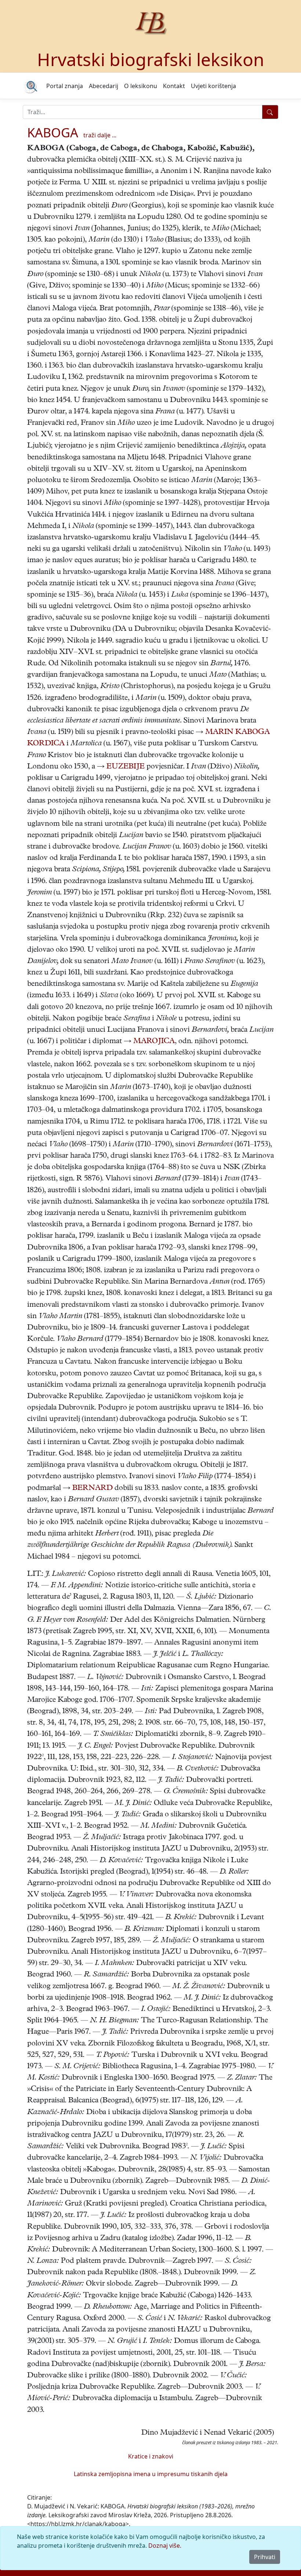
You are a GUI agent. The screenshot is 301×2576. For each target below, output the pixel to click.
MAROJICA (154, 1042)
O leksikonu (141, 86)
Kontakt (174, 86)
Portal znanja (65, 86)
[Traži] (270, 112)
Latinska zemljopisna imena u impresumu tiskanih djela (151, 2474)
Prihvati (265, 2557)
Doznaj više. (165, 2546)
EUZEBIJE (126, 767)
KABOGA (53, 132)
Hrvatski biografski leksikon (151, 59)
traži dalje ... (100, 135)
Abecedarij (104, 86)
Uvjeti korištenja (213, 86)
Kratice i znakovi (151, 2456)
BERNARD (93, 1489)
